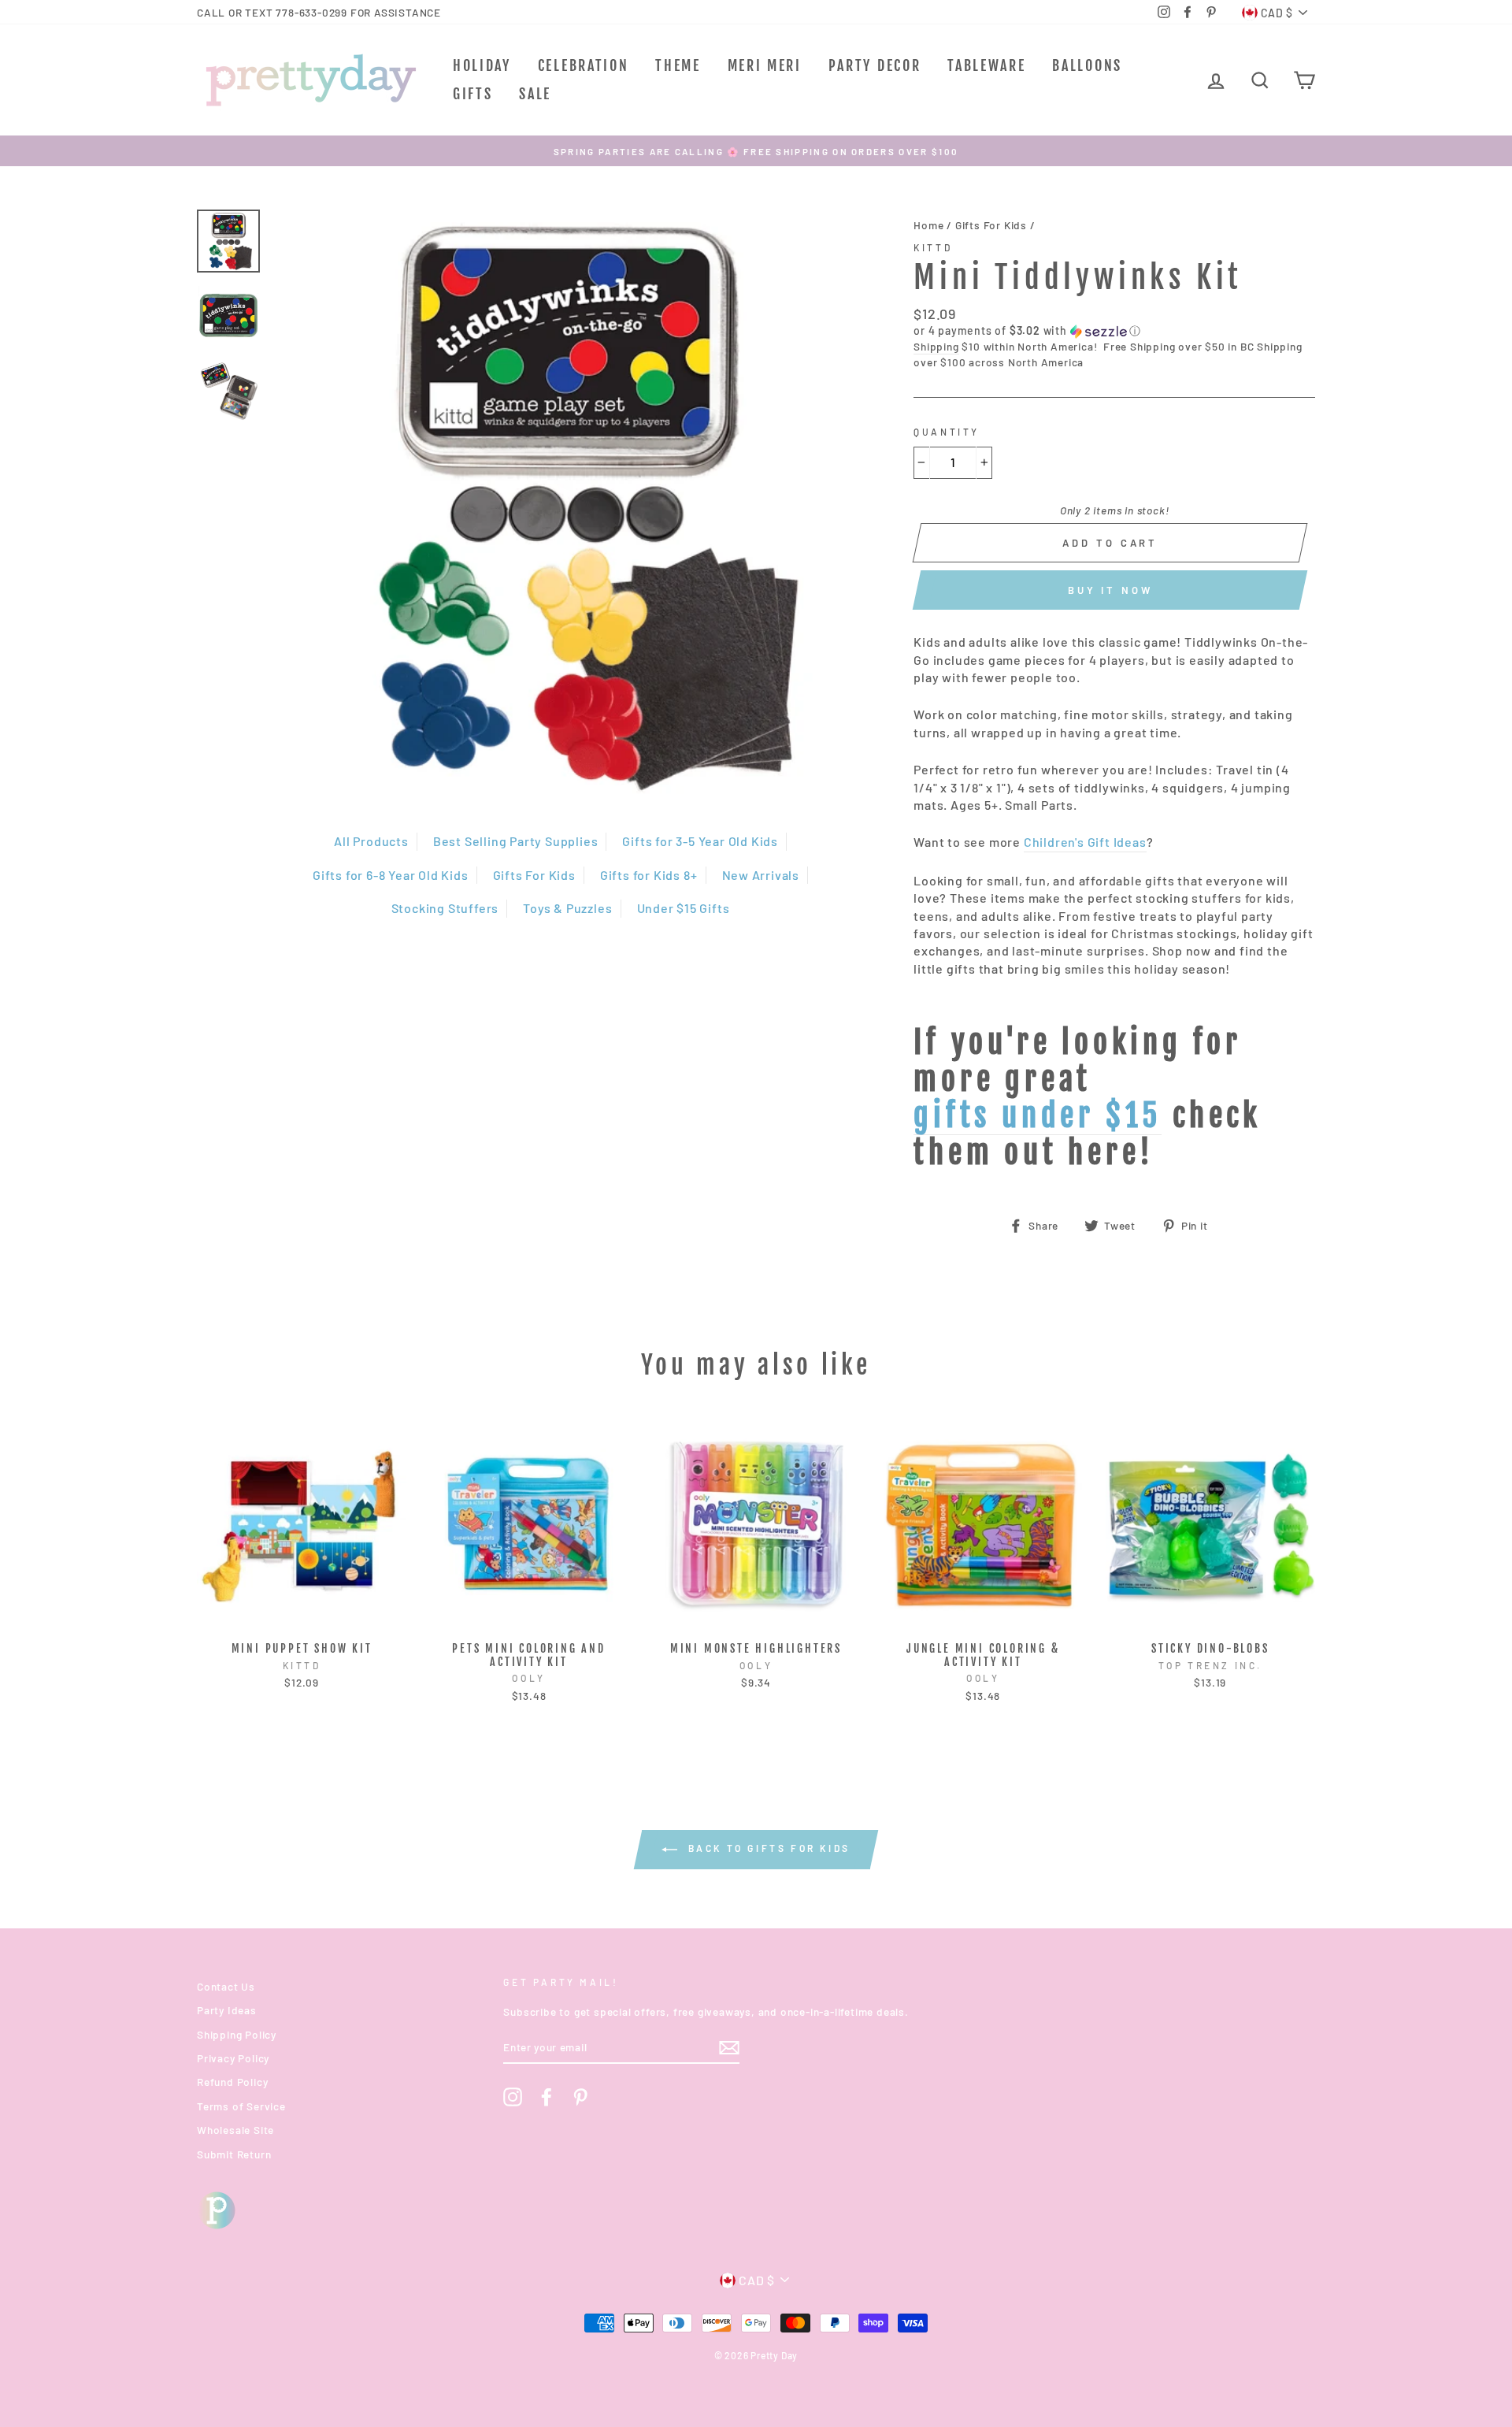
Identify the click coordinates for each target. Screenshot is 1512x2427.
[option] (756, 151)
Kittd (933, 247)
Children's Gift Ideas (1085, 842)
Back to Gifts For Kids (767, 1848)
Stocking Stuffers (445, 908)
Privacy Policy (233, 2058)
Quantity (947, 432)
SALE (535, 94)
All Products (371, 841)
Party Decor (875, 65)
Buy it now (1110, 590)
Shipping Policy (237, 2034)
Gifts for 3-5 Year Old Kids (700, 841)
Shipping (936, 346)
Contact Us (226, 1986)
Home (928, 225)
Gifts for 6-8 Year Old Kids (391, 875)
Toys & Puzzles (567, 908)
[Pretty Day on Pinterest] (580, 2097)
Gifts (473, 94)
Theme (678, 65)
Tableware (986, 65)
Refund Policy (232, 2082)
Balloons (1087, 65)
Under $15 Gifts (684, 908)
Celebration (584, 65)
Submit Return (234, 2154)
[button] (1114, 331)
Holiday (482, 65)
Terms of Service (241, 2106)
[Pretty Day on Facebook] (547, 2097)
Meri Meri (765, 65)
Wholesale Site (235, 2130)
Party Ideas (227, 2010)
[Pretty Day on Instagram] (513, 2097)
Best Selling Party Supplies (516, 841)
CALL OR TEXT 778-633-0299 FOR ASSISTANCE (319, 12)
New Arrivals (761, 875)
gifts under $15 (1038, 1117)
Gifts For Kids (534, 875)
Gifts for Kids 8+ (649, 875)
